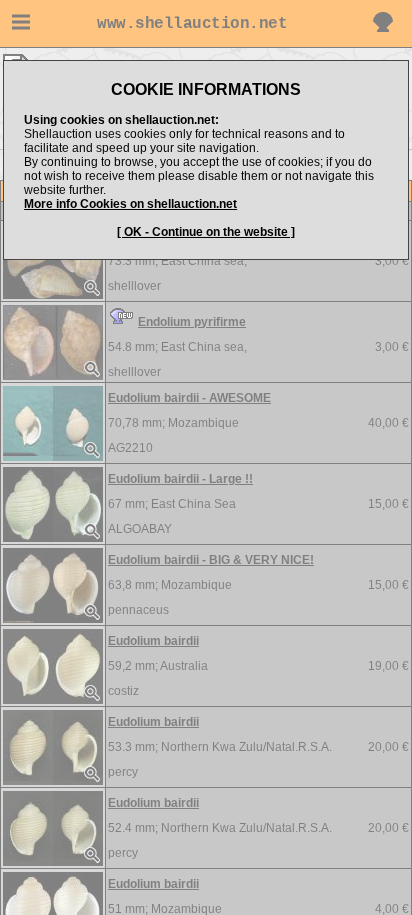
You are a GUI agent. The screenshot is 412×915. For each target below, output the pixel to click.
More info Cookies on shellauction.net (130, 204)
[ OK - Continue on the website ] (206, 232)
